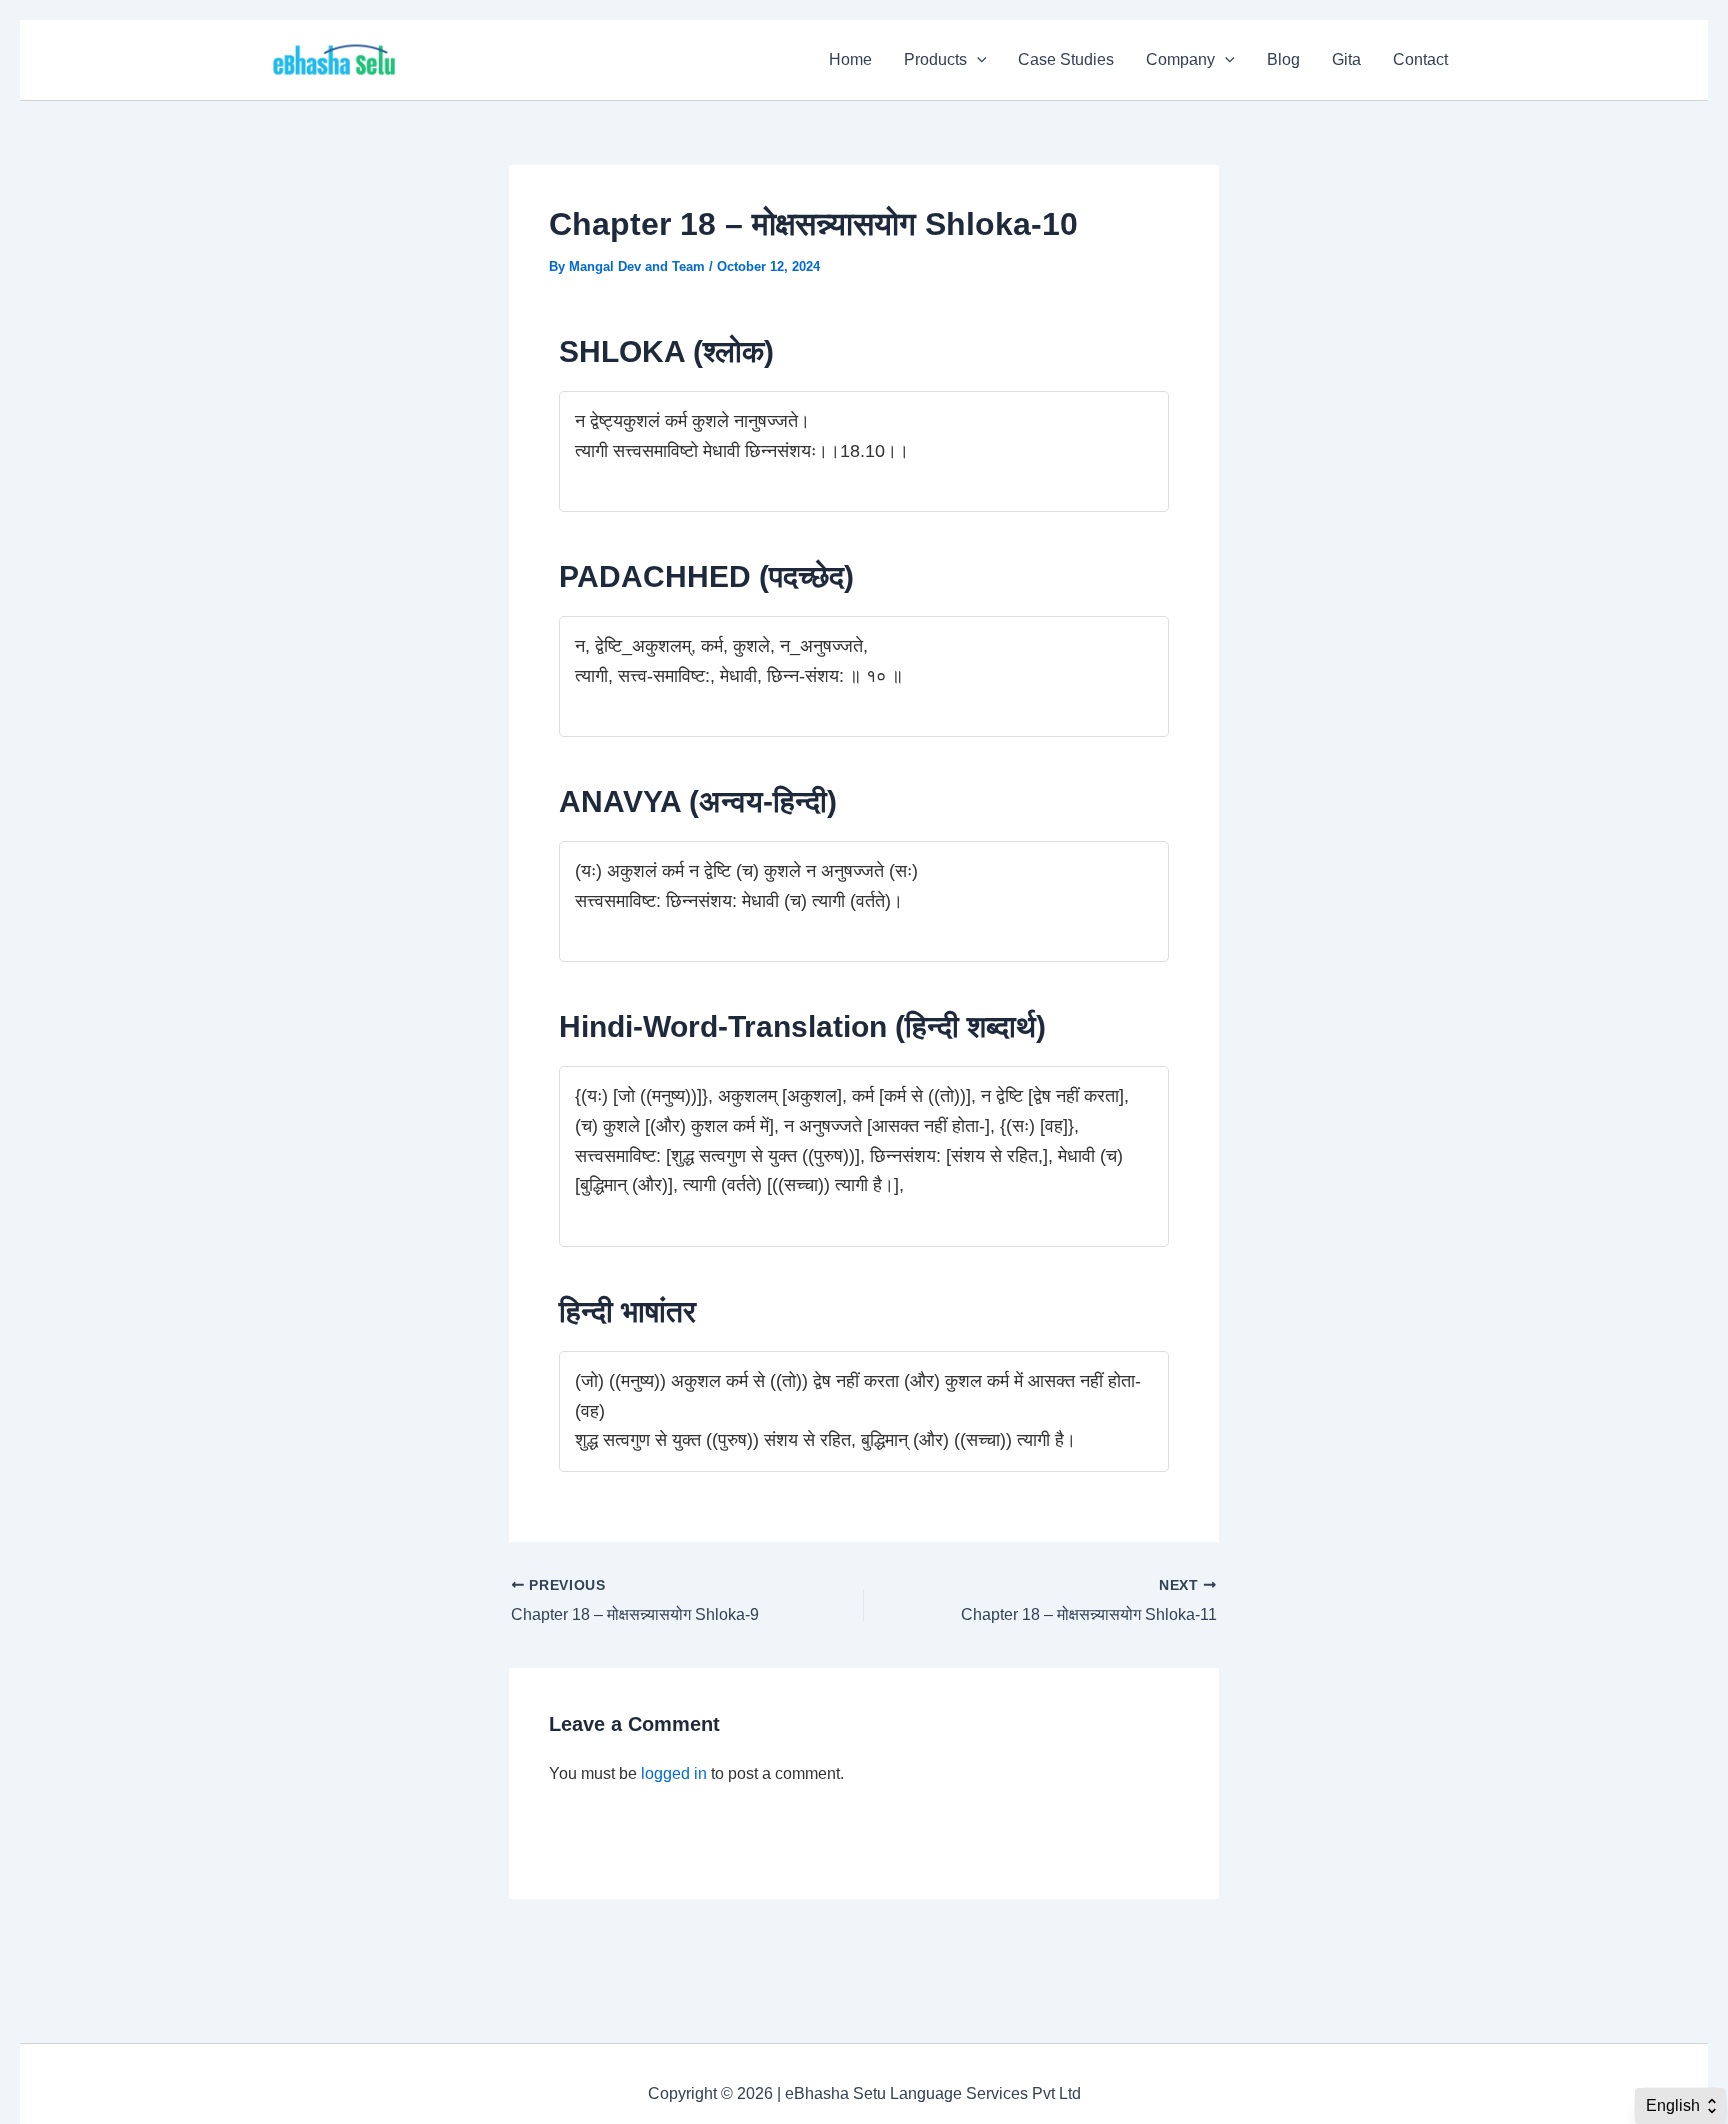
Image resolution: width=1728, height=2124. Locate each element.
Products (935, 59)
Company (1180, 59)
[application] (977, 60)
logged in (674, 1773)
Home (850, 59)
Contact (1420, 59)
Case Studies (1066, 59)
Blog (1283, 59)
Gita (1346, 59)
